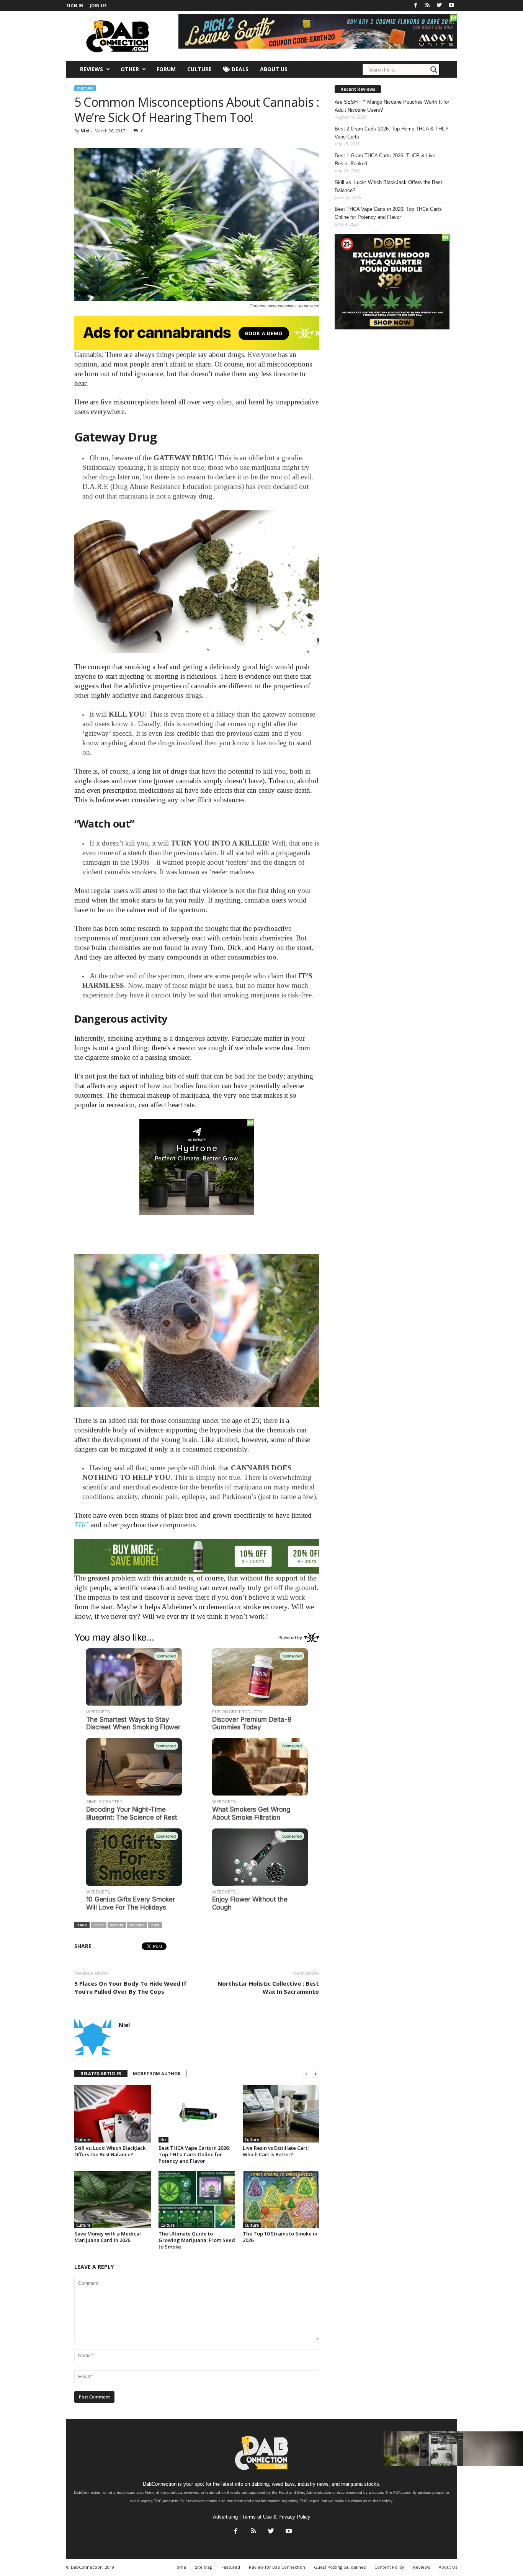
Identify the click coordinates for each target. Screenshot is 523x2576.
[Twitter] (440, 6)
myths (117, 1925)
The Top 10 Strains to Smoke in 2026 (280, 2237)
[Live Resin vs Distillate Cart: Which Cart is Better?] (281, 2114)
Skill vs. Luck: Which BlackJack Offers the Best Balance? (110, 2151)
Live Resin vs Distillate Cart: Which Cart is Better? (276, 2151)
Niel (85, 131)
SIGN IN (75, 6)
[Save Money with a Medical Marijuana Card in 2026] (113, 2200)
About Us (274, 69)
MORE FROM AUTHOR (157, 2073)
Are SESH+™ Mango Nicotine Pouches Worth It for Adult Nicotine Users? (392, 106)
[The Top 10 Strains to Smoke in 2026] (281, 2200)
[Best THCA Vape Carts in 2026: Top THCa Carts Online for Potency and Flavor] (197, 2114)
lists (99, 1925)
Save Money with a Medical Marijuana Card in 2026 (108, 2237)
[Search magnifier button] (434, 70)
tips (155, 1925)
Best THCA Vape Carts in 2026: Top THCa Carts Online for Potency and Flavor (194, 2154)
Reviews (92, 69)
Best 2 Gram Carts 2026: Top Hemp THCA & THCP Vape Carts (392, 133)
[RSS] (428, 6)
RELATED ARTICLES (101, 2073)
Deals (239, 69)
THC (82, 1525)
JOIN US (98, 6)
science (137, 1925)
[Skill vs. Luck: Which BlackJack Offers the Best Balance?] (113, 2114)
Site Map (204, 2567)
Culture (199, 69)
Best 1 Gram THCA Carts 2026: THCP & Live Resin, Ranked (385, 160)
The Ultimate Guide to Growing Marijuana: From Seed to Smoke (197, 2240)
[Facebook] (416, 6)
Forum (166, 69)
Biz (163, 2139)
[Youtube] (451, 6)
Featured (231, 2567)
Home (180, 2567)
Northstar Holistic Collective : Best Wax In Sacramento (268, 1987)
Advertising (225, 2517)
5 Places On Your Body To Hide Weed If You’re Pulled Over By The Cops (130, 1987)
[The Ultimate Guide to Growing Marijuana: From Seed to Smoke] (197, 2200)
